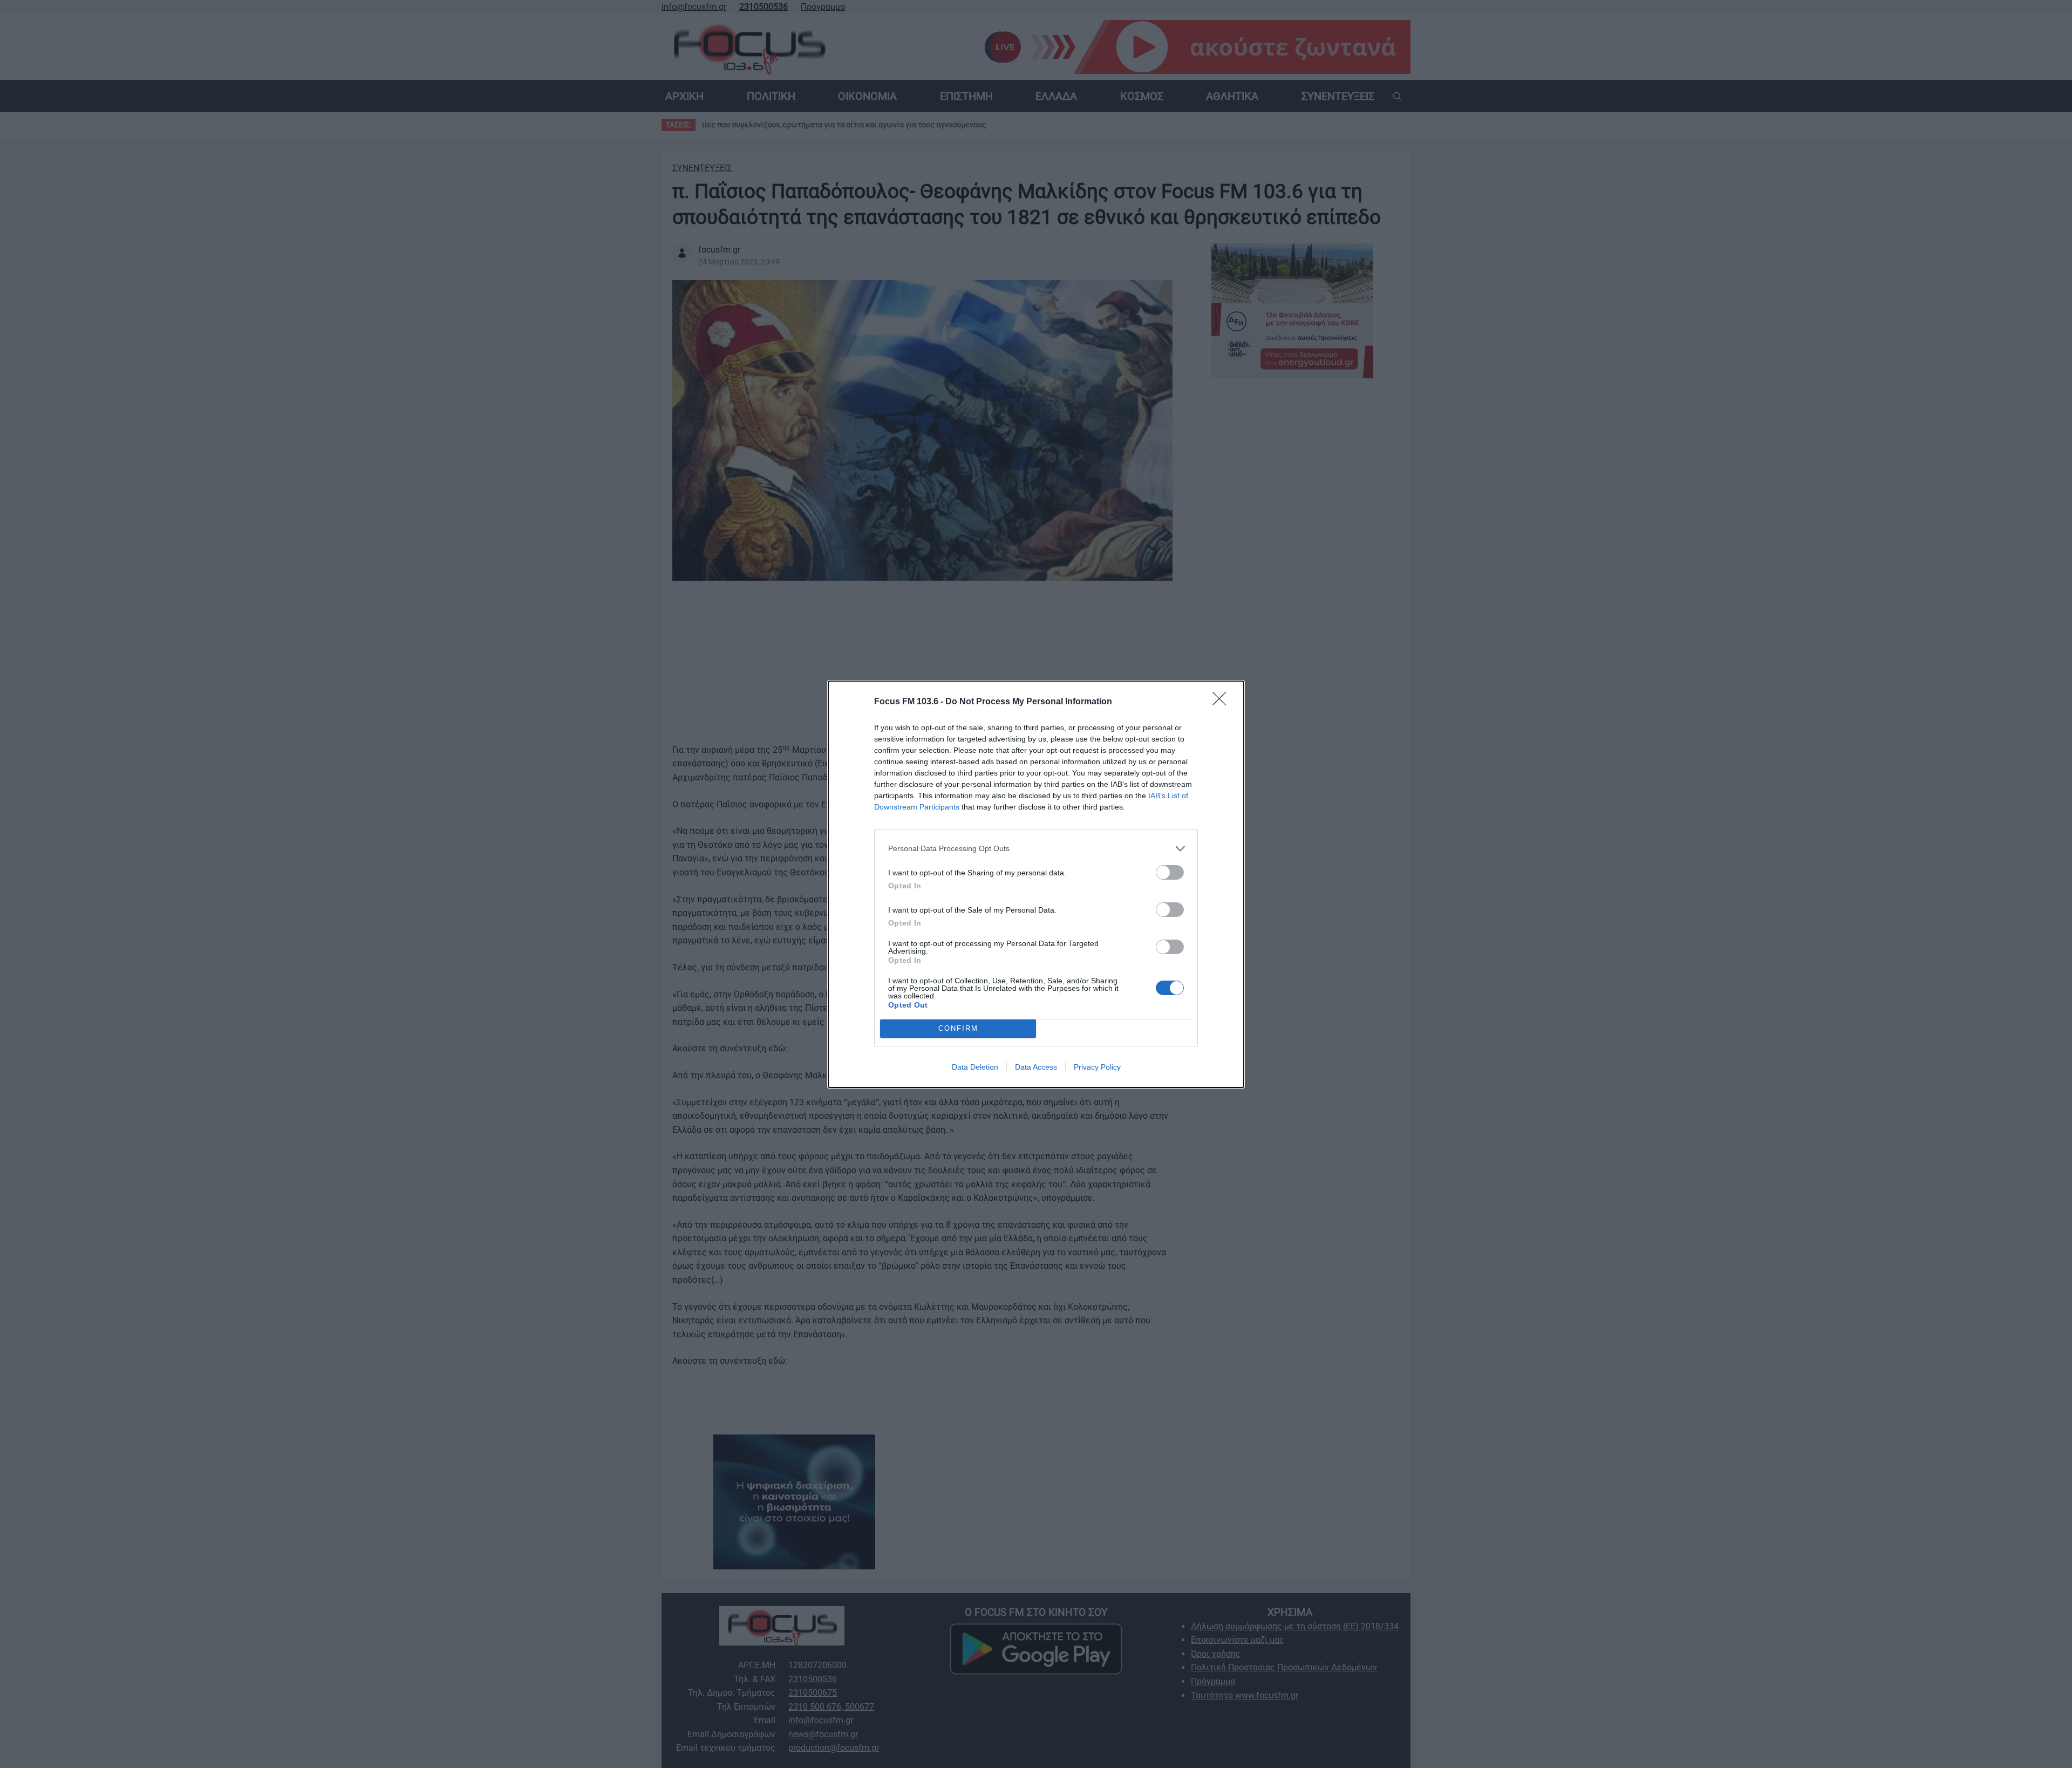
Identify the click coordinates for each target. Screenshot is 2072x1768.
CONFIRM (958, 1028)
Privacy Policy (1097, 1067)
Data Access (1036, 1067)
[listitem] (1036, 849)
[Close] (1223, 702)
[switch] (1170, 872)
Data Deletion (975, 1067)
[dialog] (1036, 884)
